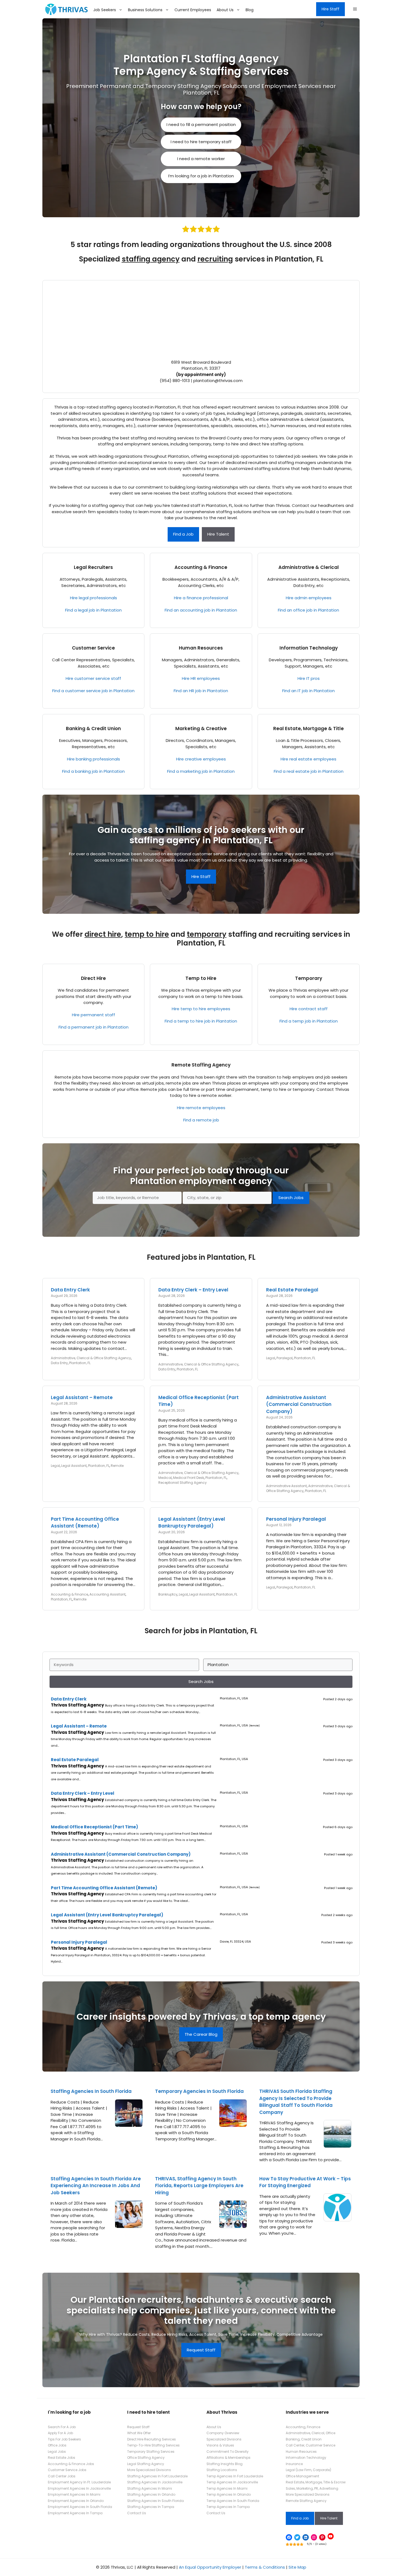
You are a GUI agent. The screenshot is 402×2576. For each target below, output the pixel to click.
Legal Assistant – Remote (82, 1397)
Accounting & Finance (201, 567)
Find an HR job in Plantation (201, 691)
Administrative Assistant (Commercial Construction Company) (299, 1404)
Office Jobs (57, 2445)
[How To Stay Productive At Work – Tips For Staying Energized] (337, 2218)
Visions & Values (220, 2445)
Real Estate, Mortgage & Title (308, 729)
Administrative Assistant (286, 1486)
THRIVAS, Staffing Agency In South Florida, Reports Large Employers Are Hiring (199, 2186)
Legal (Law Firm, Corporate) (308, 2470)
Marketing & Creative (201, 729)
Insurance (294, 2464)
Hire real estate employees (308, 759)
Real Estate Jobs (62, 2458)
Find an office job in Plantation (308, 610)
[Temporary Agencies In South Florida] (233, 2124)
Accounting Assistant (107, 1594)
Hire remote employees (201, 1108)
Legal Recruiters (93, 567)
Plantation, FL (80, 1363)
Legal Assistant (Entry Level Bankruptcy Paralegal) (192, 1523)
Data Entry (59, 1363)
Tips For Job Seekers (64, 2439)
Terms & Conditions (265, 2567)
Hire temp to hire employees (201, 1009)
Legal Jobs (57, 2452)
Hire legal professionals (94, 598)
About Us (225, 10)
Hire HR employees (201, 678)
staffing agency (151, 259)
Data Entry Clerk (70, 1290)
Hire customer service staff (93, 678)
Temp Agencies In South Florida (233, 2501)
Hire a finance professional (201, 598)
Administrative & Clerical (309, 567)
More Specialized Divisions (149, 2470)
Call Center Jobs (62, 2476)
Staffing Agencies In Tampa (151, 2507)
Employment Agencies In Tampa (75, 2513)
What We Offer (139, 2433)
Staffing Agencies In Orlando (151, 2494)
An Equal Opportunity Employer (210, 2567)
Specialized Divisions (224, 2439)
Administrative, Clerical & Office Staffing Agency (91, 1358)
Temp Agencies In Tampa (228, 2507)
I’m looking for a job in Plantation (201, 176)
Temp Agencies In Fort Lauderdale (235, 2476)
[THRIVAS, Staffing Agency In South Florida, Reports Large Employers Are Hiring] (233, 2225)
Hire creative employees (201, 759)
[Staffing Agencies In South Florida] (129, 2124)
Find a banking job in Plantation (93, 771)
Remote (117, 1466)
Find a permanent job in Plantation (94, 1027)
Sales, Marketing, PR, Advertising (312, 2488)
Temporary (309, 978)
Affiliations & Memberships (228, 2458)
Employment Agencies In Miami (74, 2494)
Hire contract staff (309, 1009)
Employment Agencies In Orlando (76, 2501)
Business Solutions (145, 10)
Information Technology (309, 648)
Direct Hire (93, 978)
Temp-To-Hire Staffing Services (153, 2445)
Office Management (302, 2476)
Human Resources (201, 648)
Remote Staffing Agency (201, 1065)
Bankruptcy (168, 1594)
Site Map (297, 2567)
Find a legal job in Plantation (93, 610)
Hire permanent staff (94, 1015)
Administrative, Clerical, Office (311, 2433)
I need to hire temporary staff (201, 142)
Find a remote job (201, 1120)
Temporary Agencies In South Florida (199, 2091)
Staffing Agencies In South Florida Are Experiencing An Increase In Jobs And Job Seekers (96, 2186)
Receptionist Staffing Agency (183, 1483)
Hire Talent (218, 534)
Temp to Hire (201, 978)
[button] (355, 9)
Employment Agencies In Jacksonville (79, 2488)
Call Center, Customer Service (311, 2445)
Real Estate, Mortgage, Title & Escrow (316, 2482)
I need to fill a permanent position (201, 124)
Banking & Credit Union (93, 729)
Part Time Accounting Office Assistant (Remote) (85, 1523)
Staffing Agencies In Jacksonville (155, 2482)
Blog (250, 10)
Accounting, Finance (303, 2427)
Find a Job (183, 534)
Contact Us (137, 2513)
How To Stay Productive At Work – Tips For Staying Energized (305, 2182)
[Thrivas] (65, 9)
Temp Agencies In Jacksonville (232, 2482)
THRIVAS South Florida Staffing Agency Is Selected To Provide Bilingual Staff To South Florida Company (296, 2102)
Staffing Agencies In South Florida (91, 2091)
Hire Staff (330, 9)
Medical (165, 1478)
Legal (271, 1358)
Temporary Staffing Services (151, 2452)
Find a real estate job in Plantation (309, 771)
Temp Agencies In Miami (227, 2488)
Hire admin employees (309, 598)
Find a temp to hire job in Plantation (201, 1021)
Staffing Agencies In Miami (150, 2488)
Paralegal (285, 1358)
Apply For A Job (60, 2433)
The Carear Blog (201, 2034)
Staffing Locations (222, 2470)
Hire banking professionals (94, 759)
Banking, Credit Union (304, 2439)
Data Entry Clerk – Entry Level (193, 1290)
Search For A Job (62, 2427)
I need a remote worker (201, 159)
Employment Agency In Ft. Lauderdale (79, 2482)
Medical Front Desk (189, 1478)
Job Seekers (105, 10)
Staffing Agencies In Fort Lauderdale (157, 2476)
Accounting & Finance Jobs (71, 2464)
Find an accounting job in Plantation (201, 610)
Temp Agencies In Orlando (229, 2494)
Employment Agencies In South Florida (80, 2507)
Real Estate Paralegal (292, 1290)
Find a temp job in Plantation (309, 1021)
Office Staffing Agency (146, 2458)
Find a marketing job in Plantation (201, 771)
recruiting (215, 259)
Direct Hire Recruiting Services (152, 2439)
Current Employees (193, 10)
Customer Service (93, 648)
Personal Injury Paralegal (296, 1519)
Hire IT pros (309, 678)
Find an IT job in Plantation (308, 691)
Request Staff (201, 2350)
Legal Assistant (74, 1466)
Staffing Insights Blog (225, 2464)
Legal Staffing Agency (146, 2464)
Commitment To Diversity (228, 2452)
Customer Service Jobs (67, 2470)
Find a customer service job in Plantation (93, 691)
